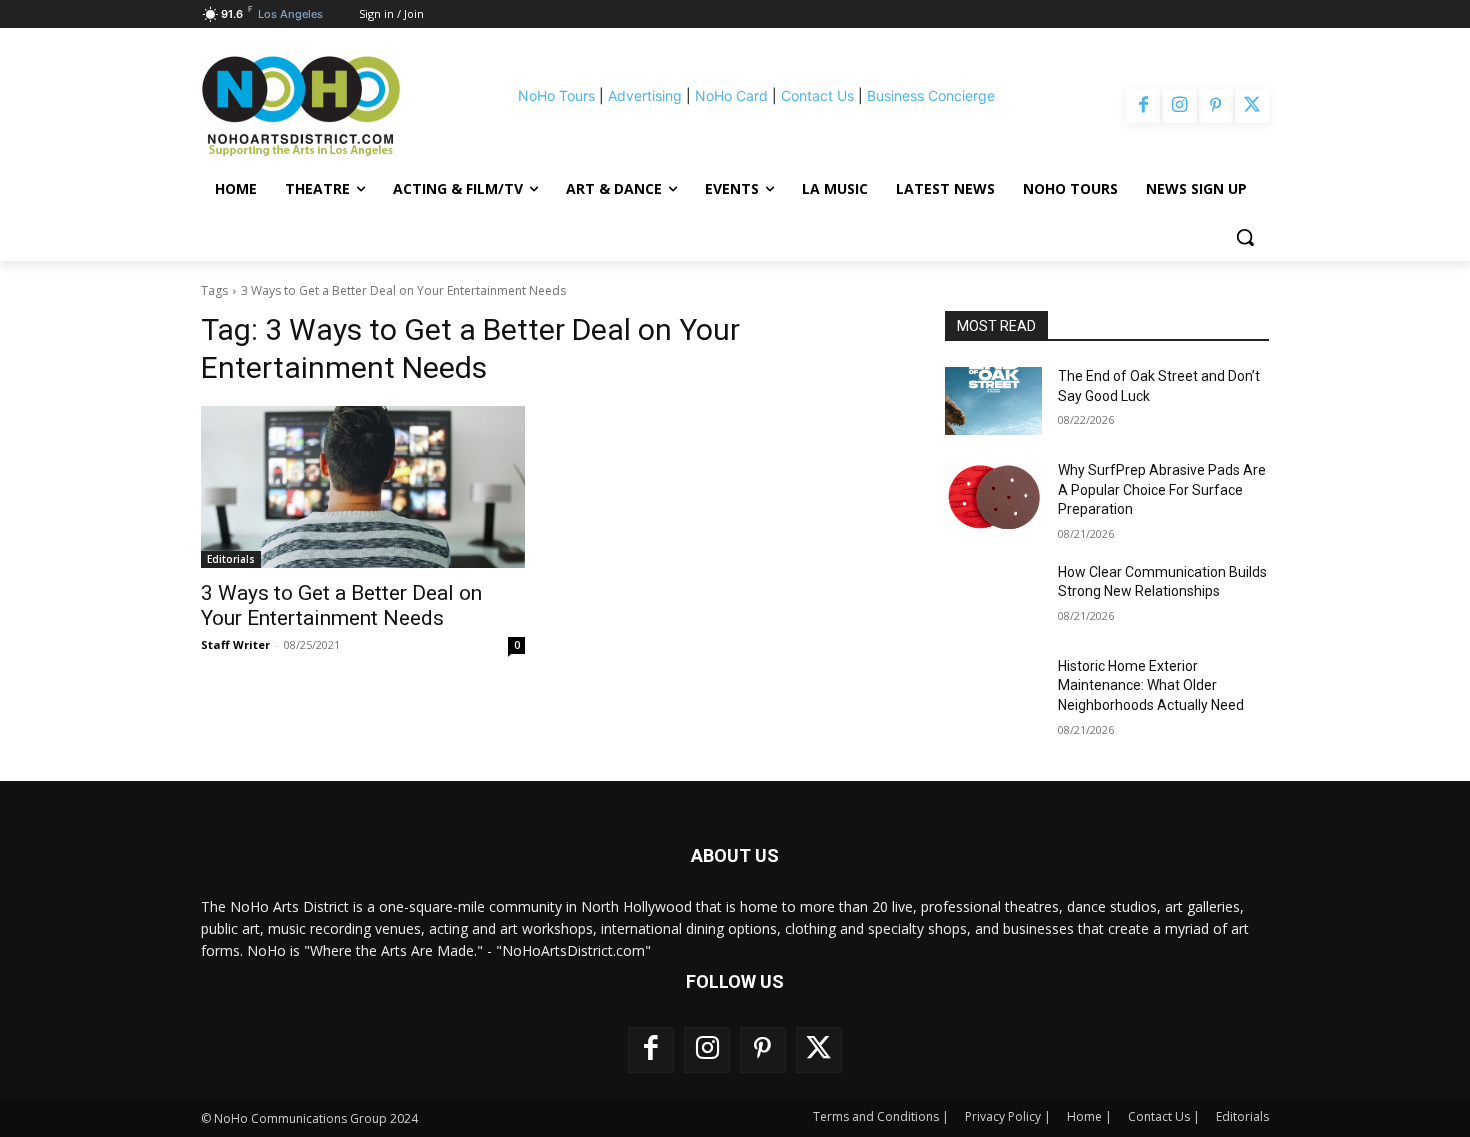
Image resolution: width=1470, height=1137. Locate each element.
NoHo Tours (556, 95)
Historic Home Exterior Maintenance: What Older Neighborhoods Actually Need (1151, 685)
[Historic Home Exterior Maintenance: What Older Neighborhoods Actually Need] (993, 691)
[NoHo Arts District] (329, 106)
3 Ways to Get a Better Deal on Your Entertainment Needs (341, 605)
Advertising (645, 95)
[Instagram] (1179, 106)
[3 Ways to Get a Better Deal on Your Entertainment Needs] (363, 487)
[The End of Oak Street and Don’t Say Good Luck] (993, 401)
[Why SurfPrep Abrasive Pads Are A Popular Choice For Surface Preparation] (993, 495)
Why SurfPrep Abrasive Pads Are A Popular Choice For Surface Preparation (1162, 489)
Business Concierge (931, 95)
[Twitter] (1252, 106)
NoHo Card (731, 95)
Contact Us (817, 95)
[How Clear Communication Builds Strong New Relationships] (993, 597)
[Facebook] (1143, 106)
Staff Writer (235, 644)
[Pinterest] (1216, 106)
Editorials (231, 559)
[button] (1245, 237)
